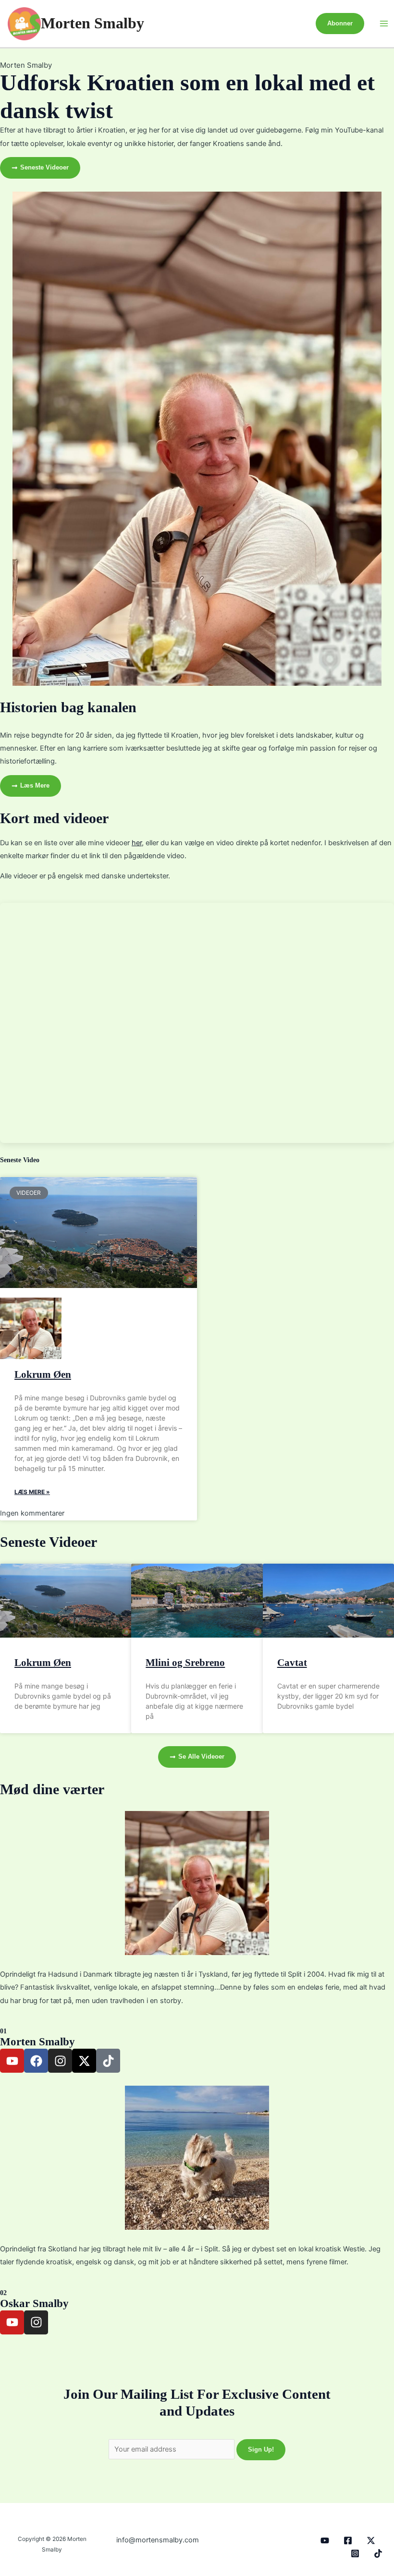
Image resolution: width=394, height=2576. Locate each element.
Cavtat (292, 1663)
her (137, 843)
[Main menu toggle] (384, 24)
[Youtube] (325, 2540)
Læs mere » (32, 1492)
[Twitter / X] (371, 2540)
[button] (340, 24)
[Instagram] (355, 2553)
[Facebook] (348, 2540)
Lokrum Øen (43, 1374)
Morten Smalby (92, 23)
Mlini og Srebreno (185, 1663)
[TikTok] (378, 2553)
